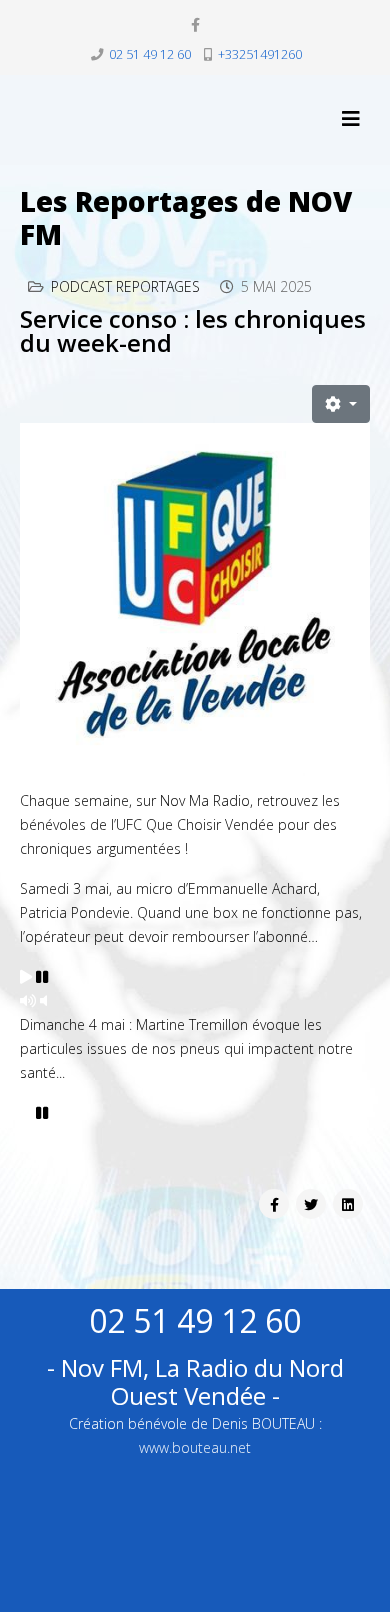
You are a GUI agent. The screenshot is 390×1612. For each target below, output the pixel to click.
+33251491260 (260, 54)
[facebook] (195, 24)
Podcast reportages (125, 286)
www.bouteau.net (195, 1447)
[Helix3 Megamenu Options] (351, 118)
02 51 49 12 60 (150, 54)
